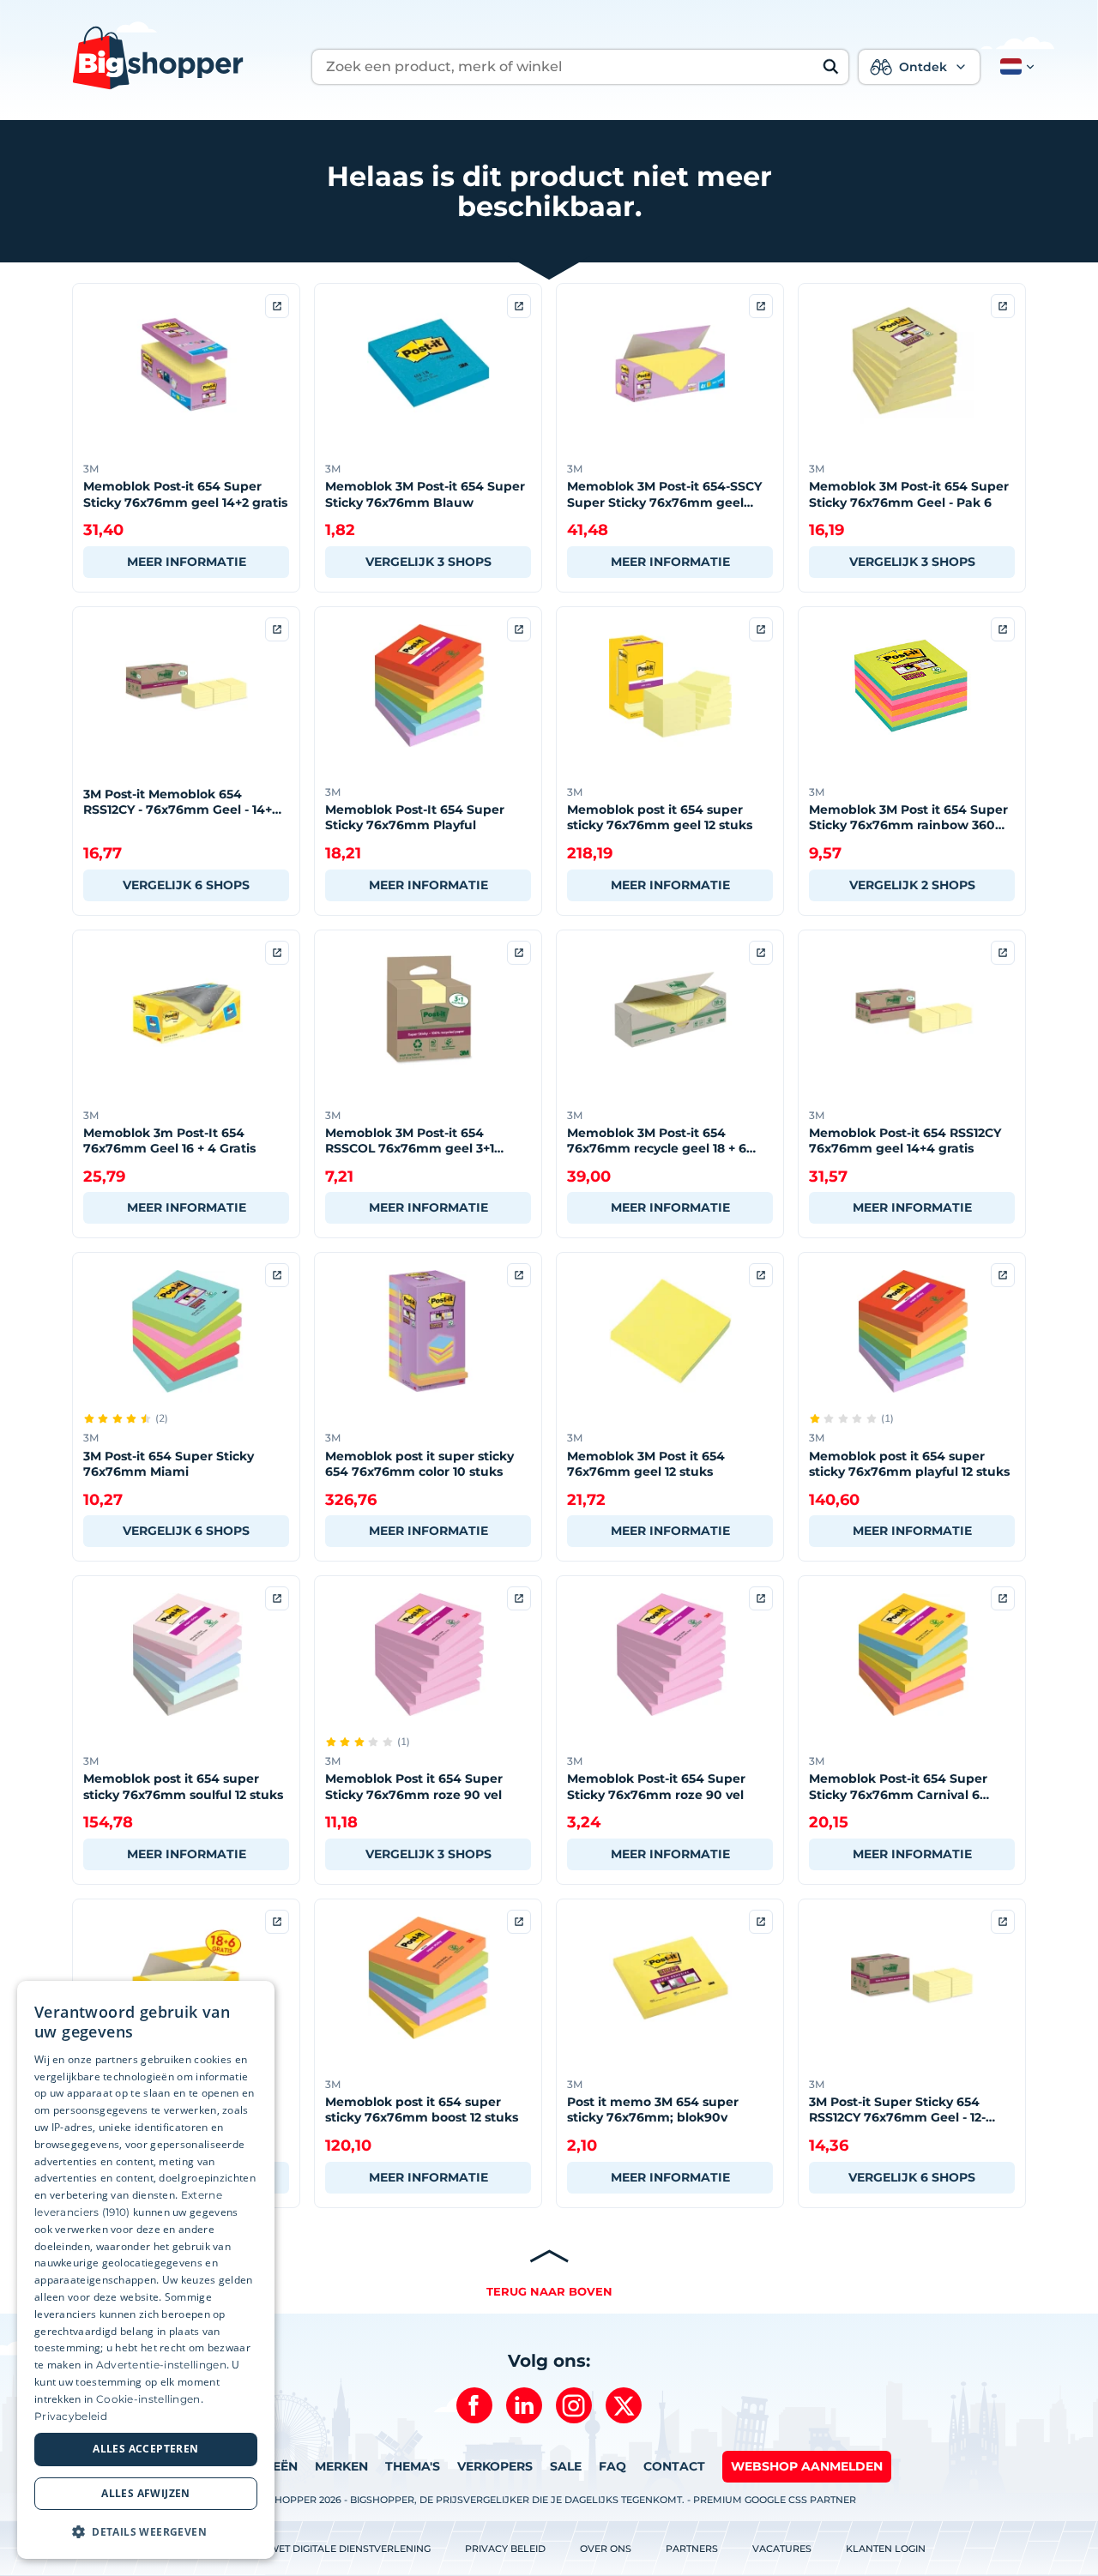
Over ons (606, 2549)
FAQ (612, 2466)
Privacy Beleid (505, 2549)
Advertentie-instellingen (161, 2365)
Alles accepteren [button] (145, 2450)
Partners (692, 2549)
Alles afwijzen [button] (146, 2493)
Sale (566, 2466)
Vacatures (782, 2549)
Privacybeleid (71, 2416)
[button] (1014, 67)
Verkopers (495, 2466)
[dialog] (146, 2270)
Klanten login (886, 2549)
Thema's (413, 2466)
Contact (674, 2466)
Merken (341, 2466)
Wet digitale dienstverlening (350, 2549)
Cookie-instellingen (148, 2399)
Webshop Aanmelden (807, 2466)
